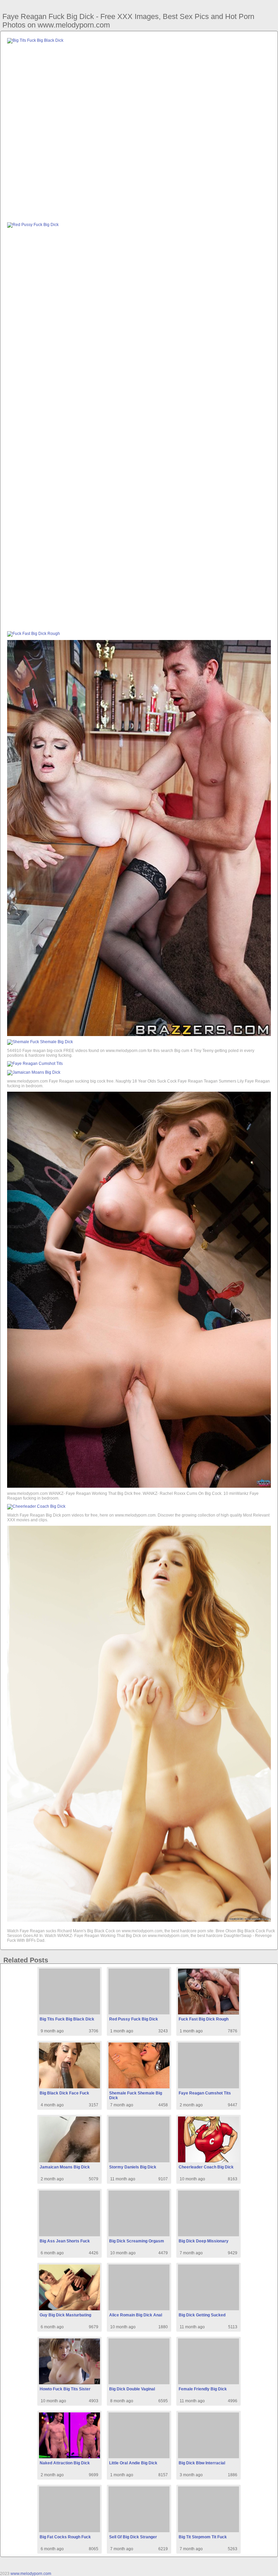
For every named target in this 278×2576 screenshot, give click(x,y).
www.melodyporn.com (31, 2574)
